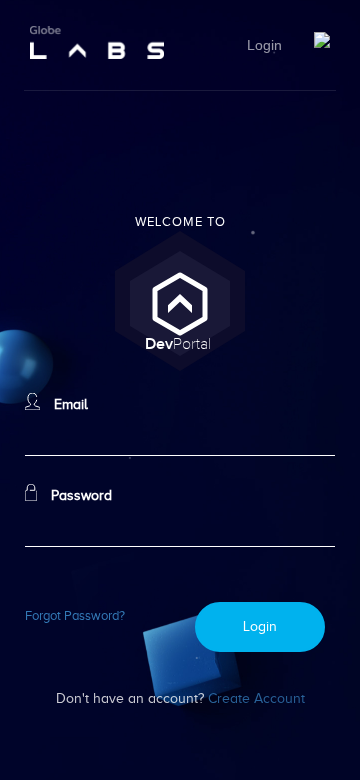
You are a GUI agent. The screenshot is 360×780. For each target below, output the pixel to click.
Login (264, 46)
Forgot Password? (75, 616)
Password (79, 495)
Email (69, 404)
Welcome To (180, 222)
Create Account (256, 698)
